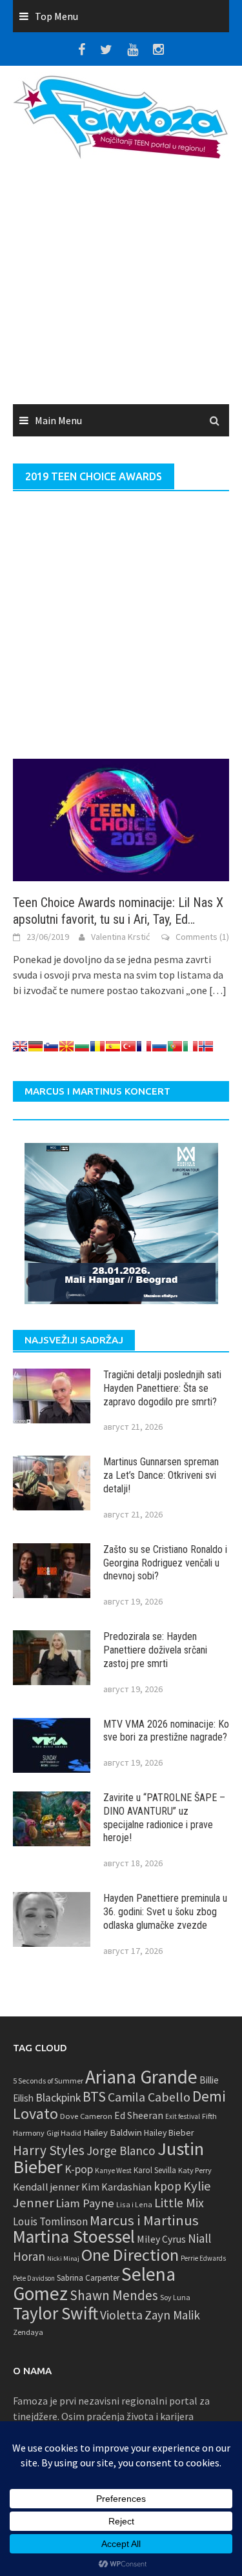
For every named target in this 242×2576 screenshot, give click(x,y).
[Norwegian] (206, 1046)
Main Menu (58, 420)
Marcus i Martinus (144, 2220)
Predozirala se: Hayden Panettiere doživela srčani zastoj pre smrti (155, 1650)
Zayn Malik (172, 2315)
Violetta (121, 2315)
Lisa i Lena (134, 2204)
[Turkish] (128, 1046)
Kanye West (113, 2171)
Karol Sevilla (155, 2170)
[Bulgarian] (82, 1046)
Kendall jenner (46, 2187)
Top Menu (56, 16)
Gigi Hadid (64, 2133)
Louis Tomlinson (50, 2221)
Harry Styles (49, 2150)
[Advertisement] (121, 286)
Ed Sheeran (139, 2115)
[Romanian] (97, 1046)
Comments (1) (202, 937)
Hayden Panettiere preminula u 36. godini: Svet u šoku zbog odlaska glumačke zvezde (165, 1912)
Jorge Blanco (121, 2151)
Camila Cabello (149, 2097)
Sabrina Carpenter (88, 2278)
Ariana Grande (141, 2077)
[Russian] (159, 1046)
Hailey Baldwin (113, 2132)
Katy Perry (195, 2170)
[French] (144, 1046)
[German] (35, 1046)
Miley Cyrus (161, 2239)
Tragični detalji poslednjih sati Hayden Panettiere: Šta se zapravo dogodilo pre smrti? (162, 1388)
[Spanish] (113, 1046)
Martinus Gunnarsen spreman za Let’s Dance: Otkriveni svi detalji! (161, 1475)
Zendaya (28, 2332)
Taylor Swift (55, 2313)
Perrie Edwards (203, 2258)
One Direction (130, 2255)
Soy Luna (175, 2297)
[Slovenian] (51, 1046)
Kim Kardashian (116, 2187)
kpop (167, 2186)
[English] (20, 1046)
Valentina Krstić (120, 937)
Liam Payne (85, 2203)
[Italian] (190, 1046)
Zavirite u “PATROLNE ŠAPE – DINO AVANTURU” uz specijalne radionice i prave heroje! (164, 1818)
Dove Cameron (86, 2116)
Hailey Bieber (169, 2132)
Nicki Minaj (63, 2259)
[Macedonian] (66, 1046)
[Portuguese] (175, 1046)
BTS (94, 2096)
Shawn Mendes (114, 2295)
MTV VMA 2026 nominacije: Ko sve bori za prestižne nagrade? (166, 1731)
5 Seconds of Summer (48, 2081)
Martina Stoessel (74, 2237)
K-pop (79, 2169)
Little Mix (179, 2203)
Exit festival (183, 2116)
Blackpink (58, 2098)
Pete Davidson (34, 2278)
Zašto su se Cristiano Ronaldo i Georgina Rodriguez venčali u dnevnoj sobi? (165, 1563)
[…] (217, 990)
